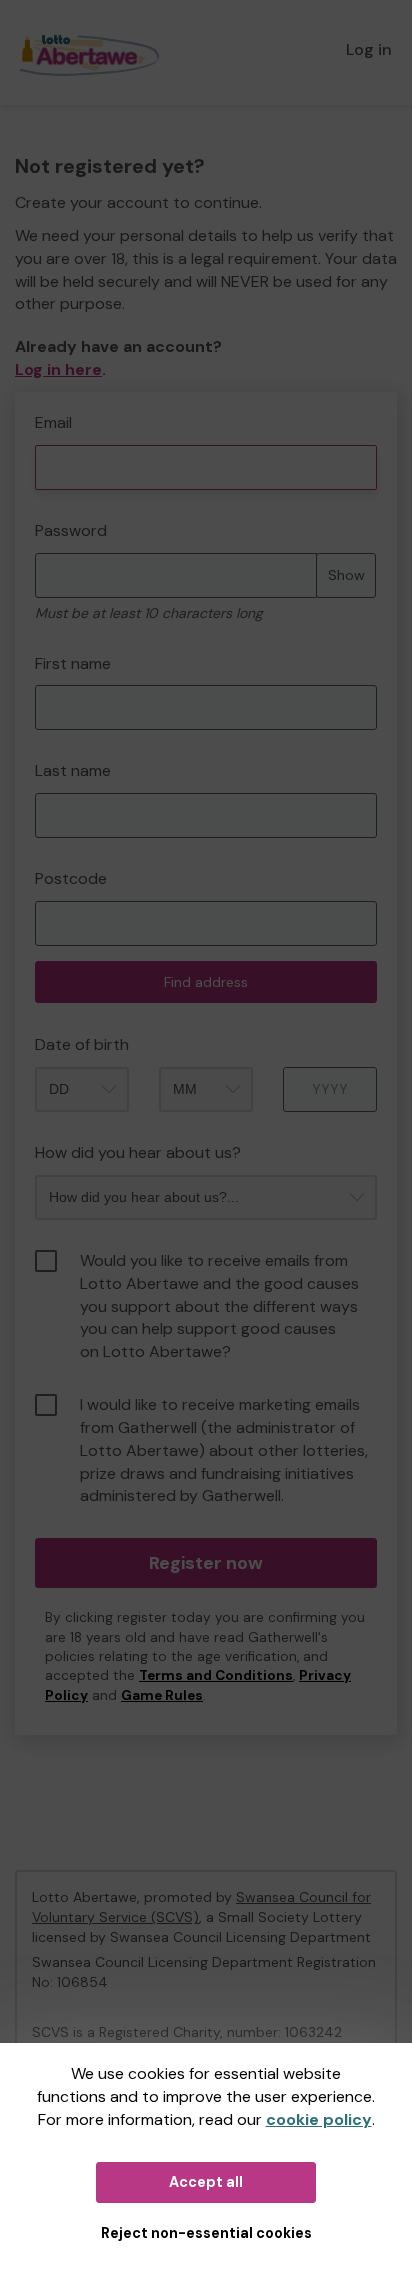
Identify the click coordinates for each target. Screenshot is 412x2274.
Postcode (71, 878)
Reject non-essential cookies (206, 2233)
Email (53, 422)
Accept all (206, 2182)
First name (73, 663)
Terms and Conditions (216, 1675)
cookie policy (319, 2119)
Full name (33, 402)
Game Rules (162, 1695)
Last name (73, 770)
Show (346, 575)
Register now (206, 1563)
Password (71, 530)
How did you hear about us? (138, 1152)
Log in (369, 49)
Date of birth (82, 1044)
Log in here (58, 369)
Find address (206, 982)
